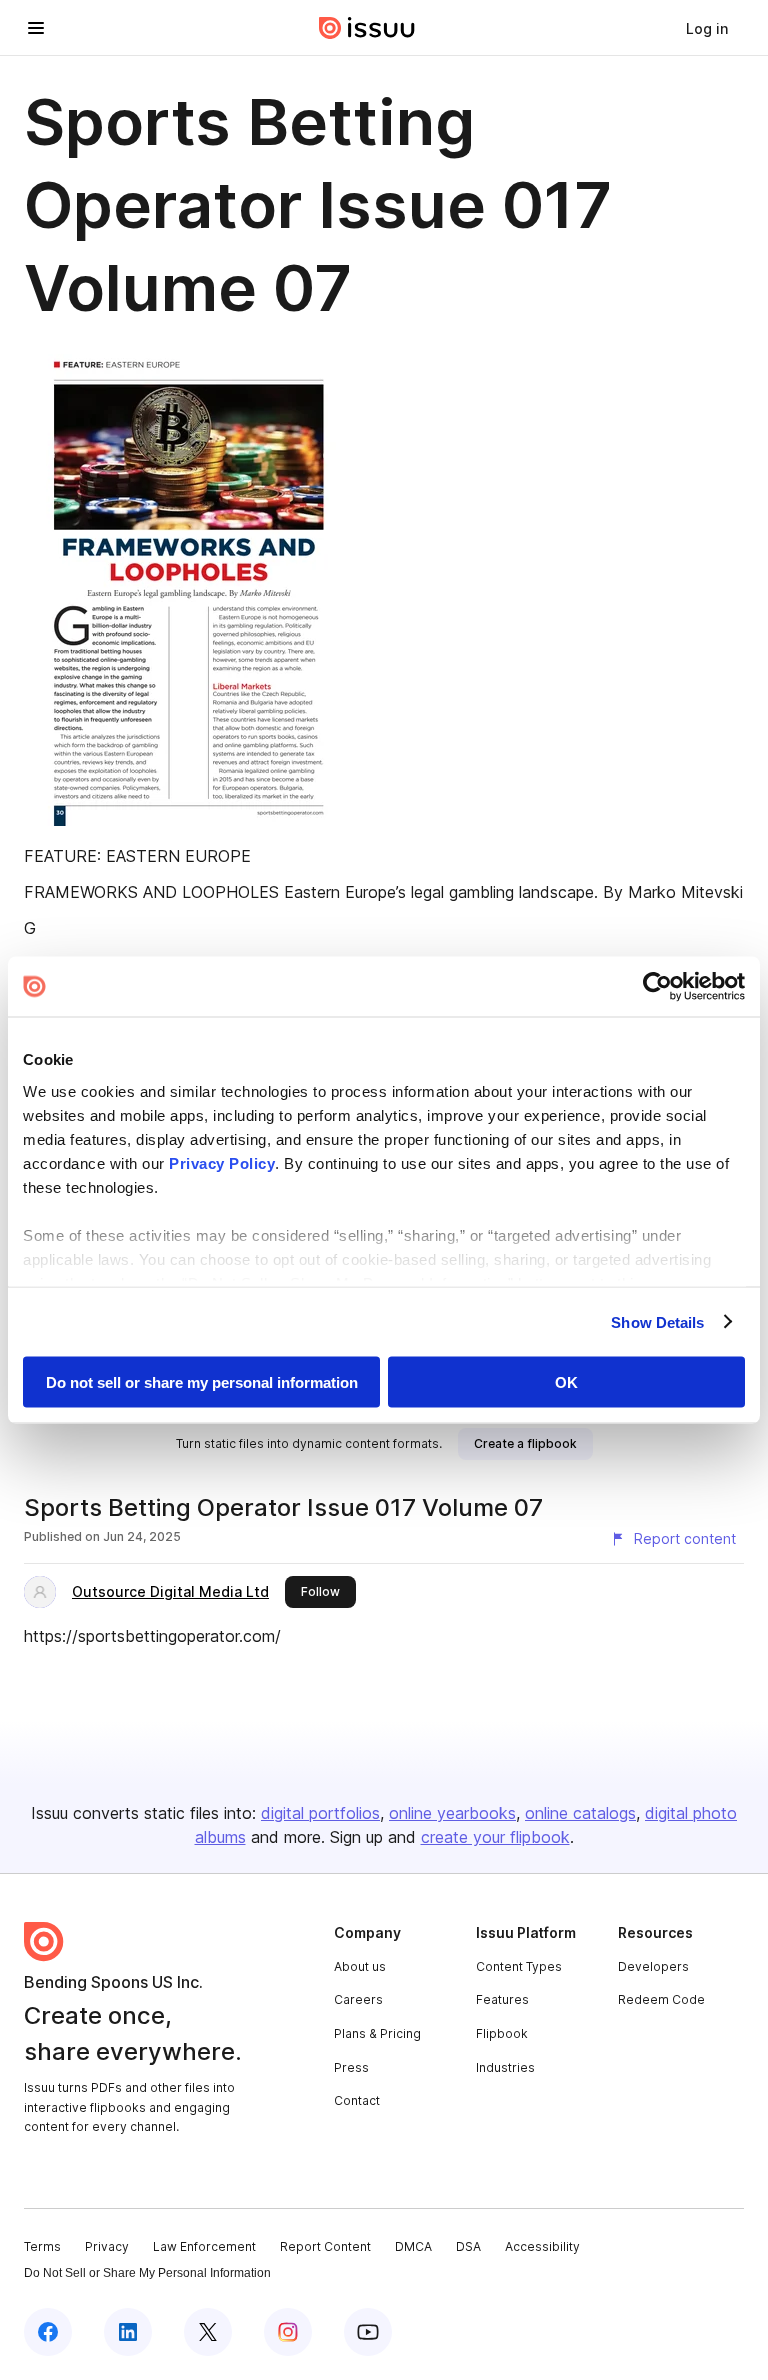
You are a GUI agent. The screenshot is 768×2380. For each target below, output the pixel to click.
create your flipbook (495, 1837)
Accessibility (542, 2246)
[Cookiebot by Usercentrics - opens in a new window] (657, 987)
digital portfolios (320, 1813)
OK (566, 1382)
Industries (505, 2067)
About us (360, 1966)
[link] (707, 28)
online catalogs (580, 1813)
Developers (653, 1966)
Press (351, 2067)
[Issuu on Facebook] (48, 2332)
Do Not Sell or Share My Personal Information (147, 2273)
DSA (468, 2246)
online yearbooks (452, 1813)
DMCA (413, 2246)
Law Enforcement (204, 2246)
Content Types (519, 1966)
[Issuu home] (367, 28)
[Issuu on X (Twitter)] (208, 2332)
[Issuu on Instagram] (288, 2332)
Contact (357, 2100)
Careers (358, 1999)
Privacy (107, 2246)
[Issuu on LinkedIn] (128, 2332)
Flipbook (502, 2033)
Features (502, 1999)
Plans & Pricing (377, 2033)
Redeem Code (661, 1999)
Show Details (657, 1321)
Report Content (325, 2246)
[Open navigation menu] (36, 28)
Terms (42, 2246)
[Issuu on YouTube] (368, 2332)
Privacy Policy (222, 1162)
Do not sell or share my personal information (202, 1382)
